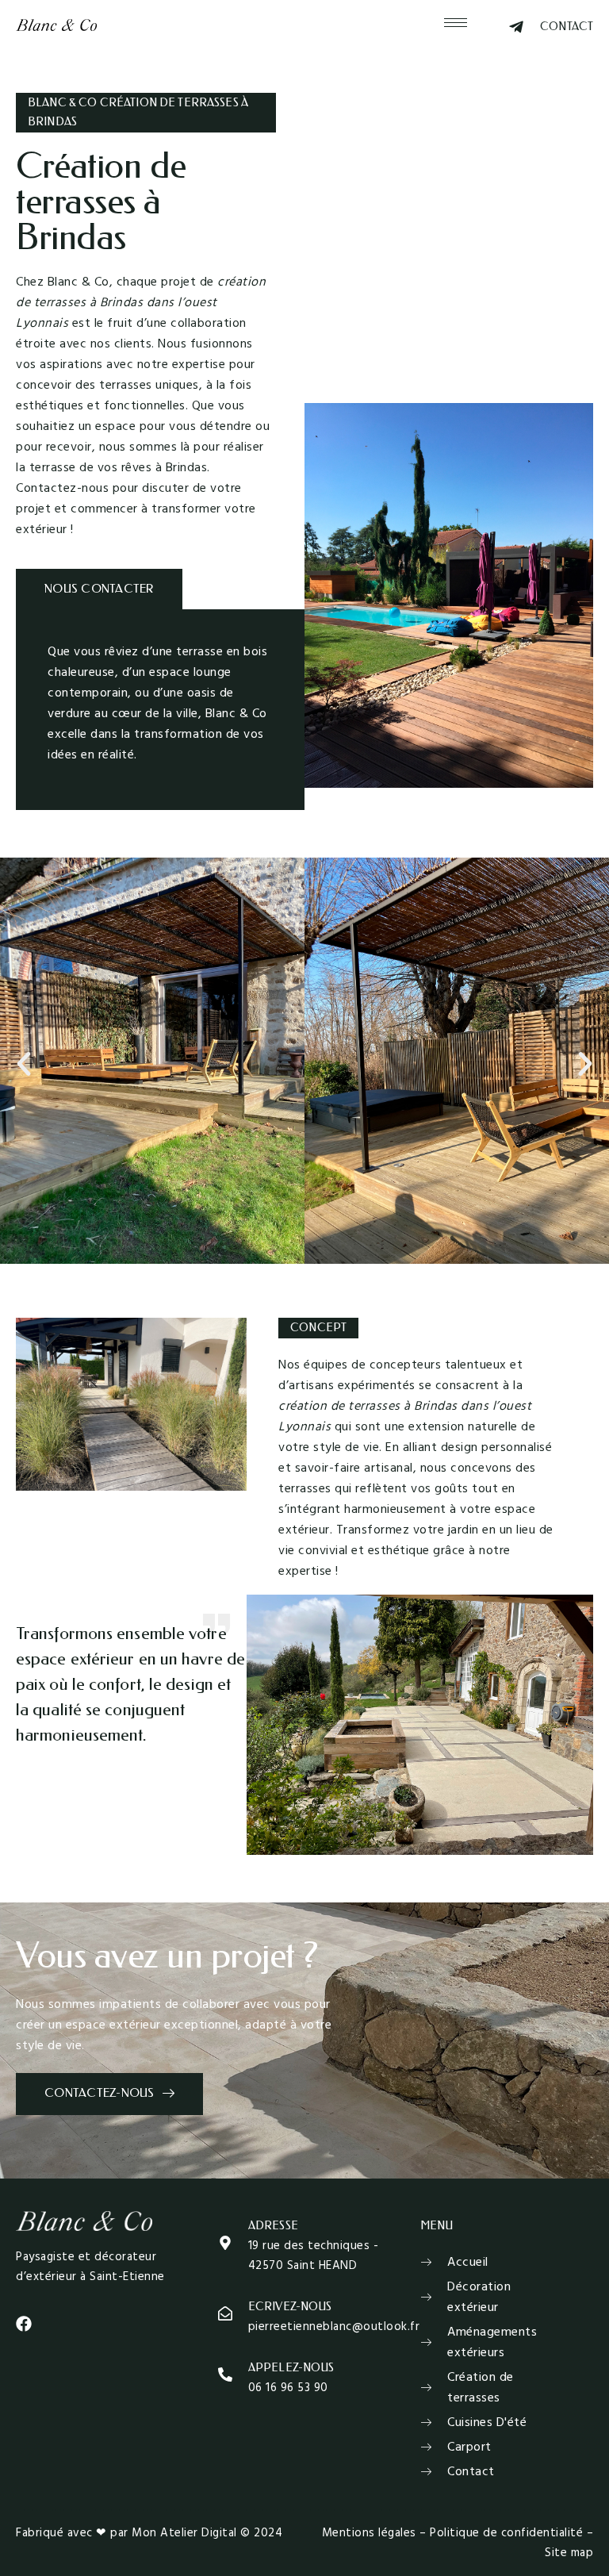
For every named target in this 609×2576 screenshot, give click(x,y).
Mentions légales (369, 2533)
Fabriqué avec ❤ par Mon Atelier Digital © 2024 (149, 2533)
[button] (24, 1064)
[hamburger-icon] (456, 23)
